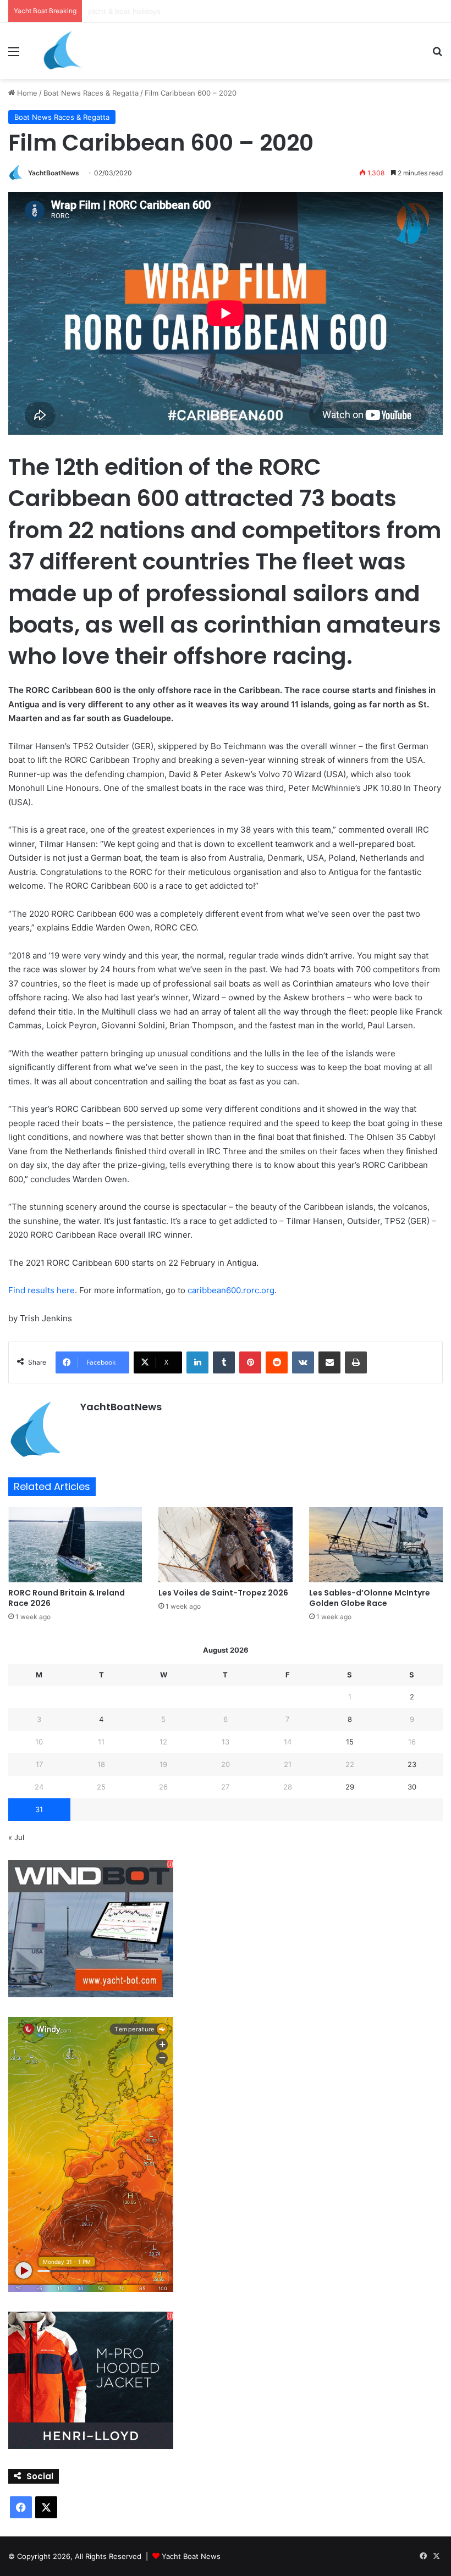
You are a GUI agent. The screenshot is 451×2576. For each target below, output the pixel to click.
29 (350, 1787)
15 (350, 1742)
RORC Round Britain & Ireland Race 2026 (67, 1598)
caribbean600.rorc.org (231, 1290)
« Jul (16, 1837)
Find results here (42, 1290)
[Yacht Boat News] (63, 51)
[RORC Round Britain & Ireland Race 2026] (75, 1545)
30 (412, 1787)
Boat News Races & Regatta (91, 93)
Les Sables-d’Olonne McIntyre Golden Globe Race (370, 1598)
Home (26, 93)
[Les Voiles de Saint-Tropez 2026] (225, 1545)
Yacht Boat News (191, 2556)
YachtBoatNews (54, 173)
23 (412, 1764)
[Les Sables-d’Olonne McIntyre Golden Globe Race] (376, 1545)
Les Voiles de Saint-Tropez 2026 (223, 1593)
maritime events (115, 11)
